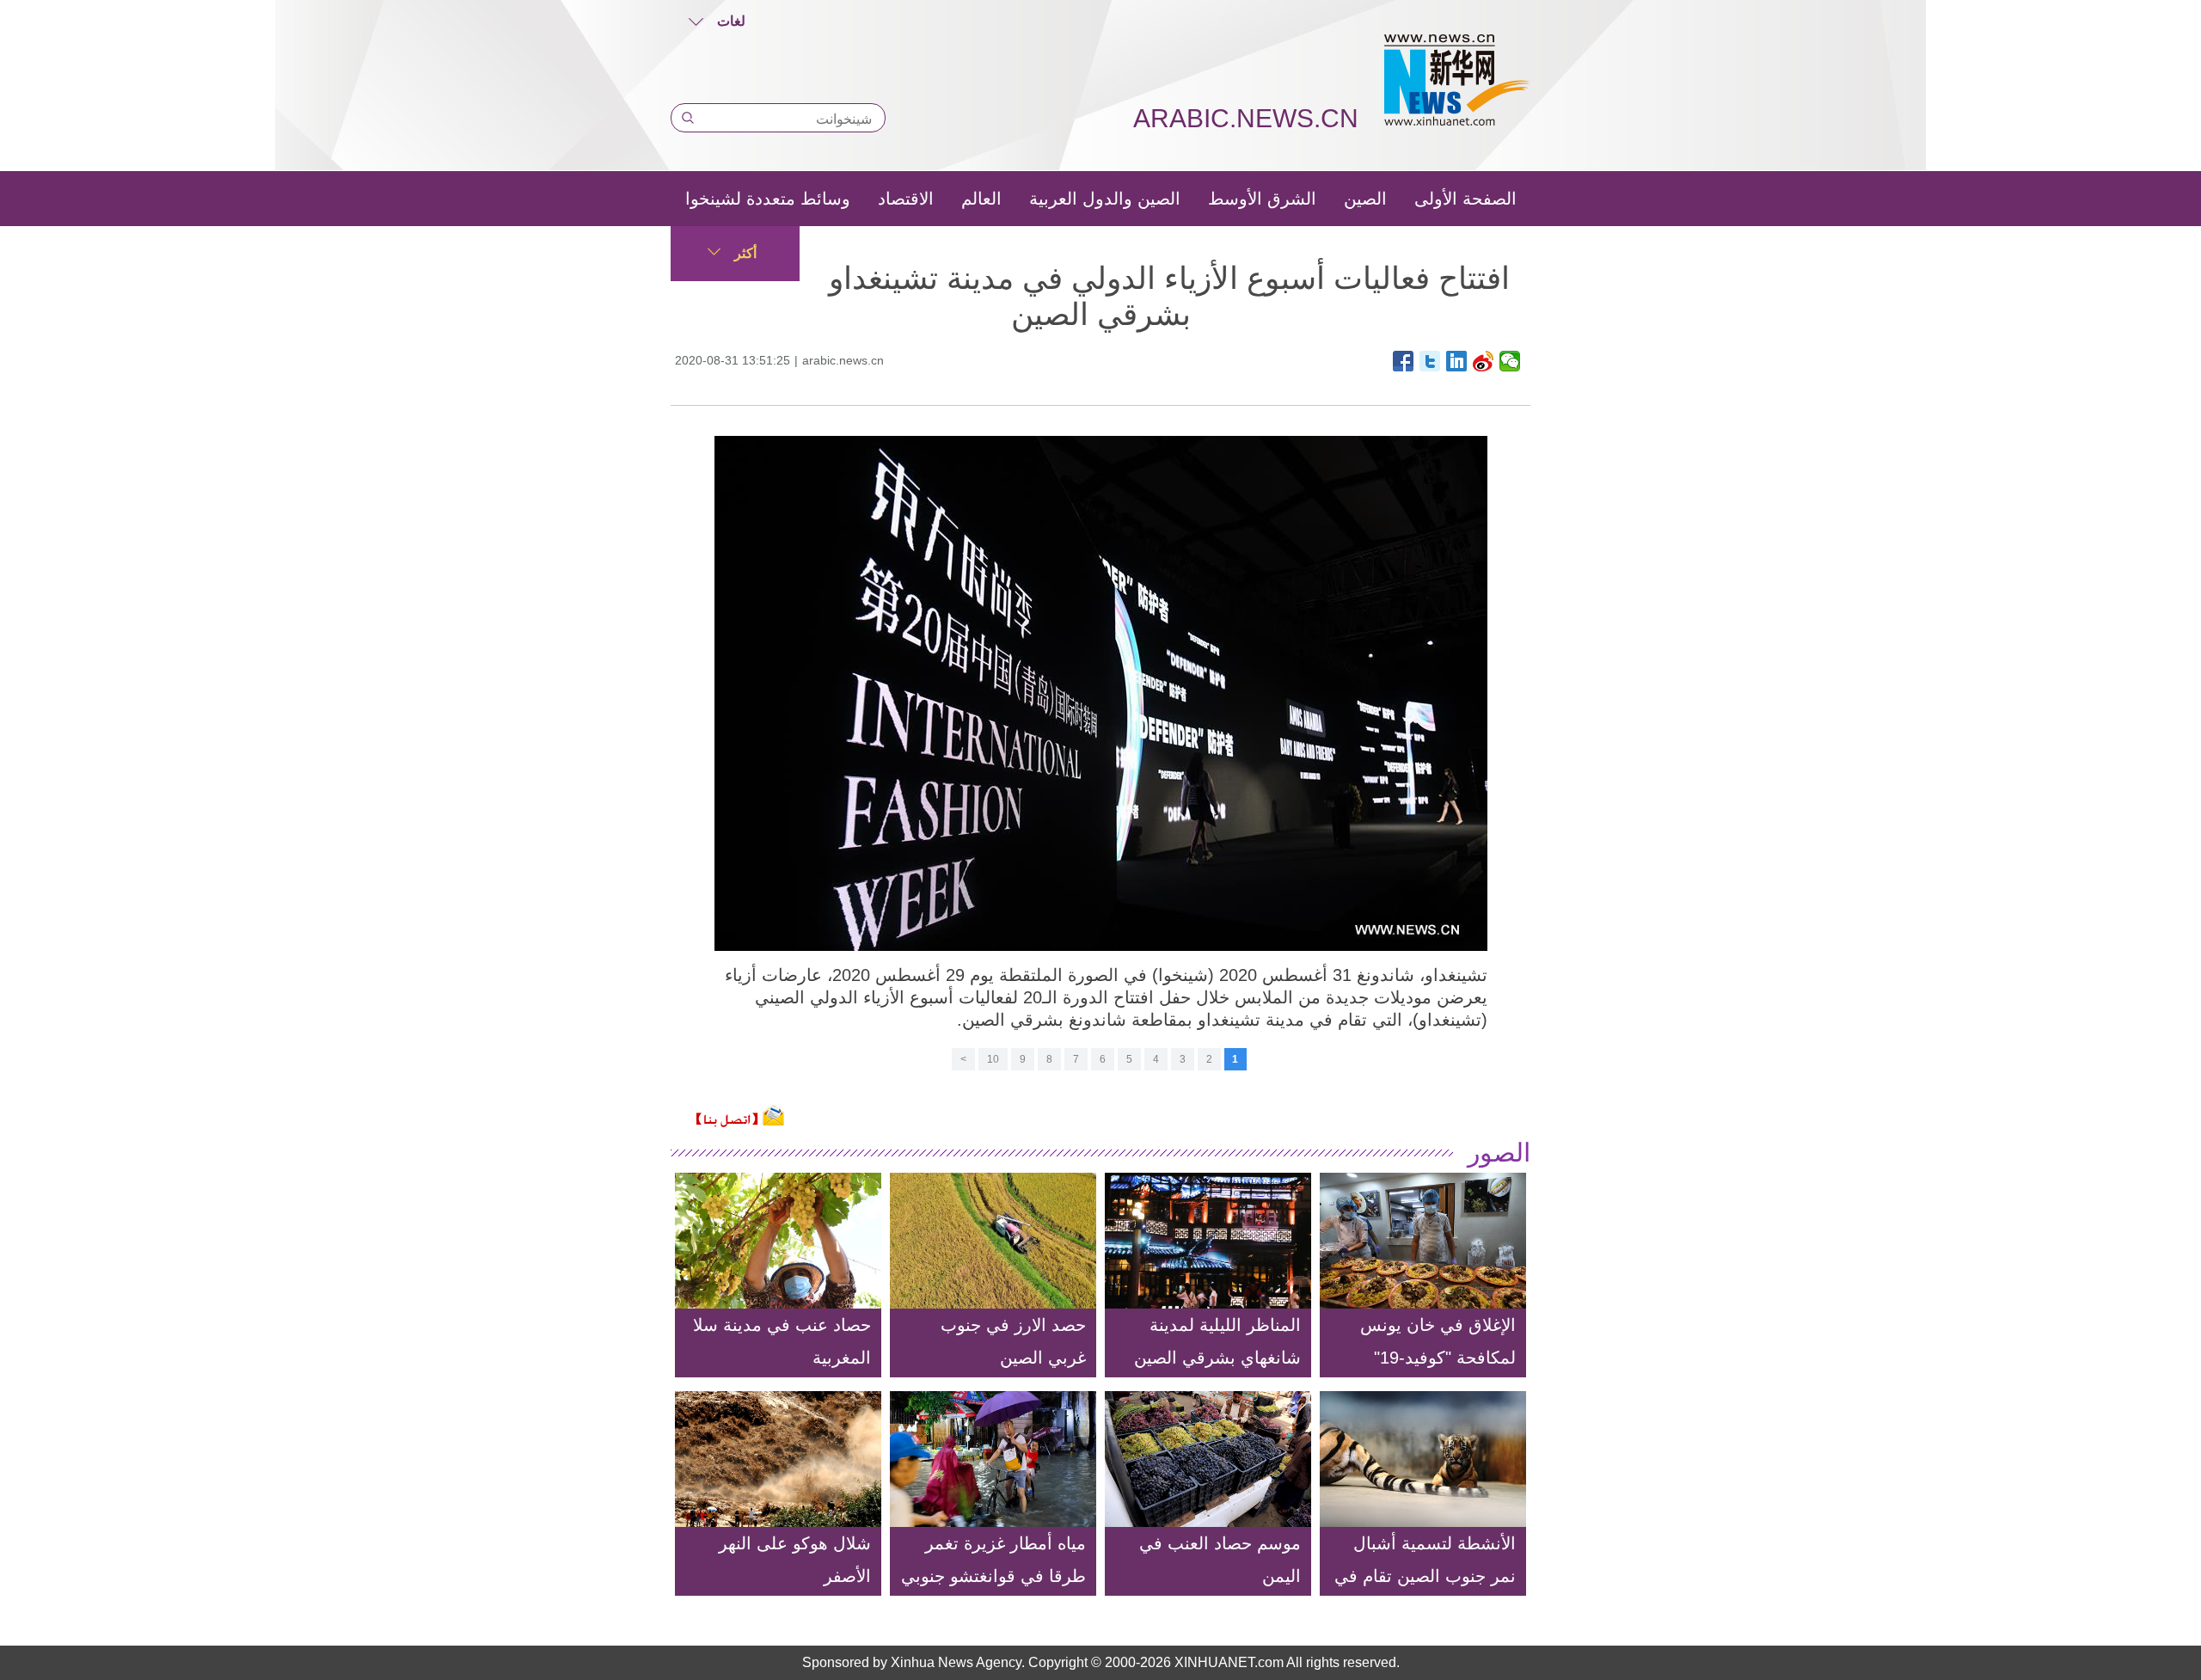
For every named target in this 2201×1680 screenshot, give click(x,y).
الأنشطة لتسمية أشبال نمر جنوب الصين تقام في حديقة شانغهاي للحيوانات (1425, 1576)
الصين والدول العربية (1105, 199)
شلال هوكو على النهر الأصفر (795, 1560)
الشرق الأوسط (1262, 199)
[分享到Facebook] (1404, 361)
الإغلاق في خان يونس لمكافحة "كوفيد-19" (1438, 1341)
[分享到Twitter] (1430, 361)
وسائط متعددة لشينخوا (768, 199)
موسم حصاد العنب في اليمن (1220, 1560)
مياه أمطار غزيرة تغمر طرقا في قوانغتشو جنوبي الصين (993, 1576)
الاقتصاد (906, 199)
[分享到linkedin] (1457, 361)
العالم (981, 199)
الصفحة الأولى (1465, 199)
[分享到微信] (1510, 361)
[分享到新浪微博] (1484, 361)
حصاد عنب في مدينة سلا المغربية (782, 1341)
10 (993, 1059)
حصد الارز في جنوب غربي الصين (1013, 1341)
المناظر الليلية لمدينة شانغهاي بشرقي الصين (1217, 1341)
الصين (1365, 199)
